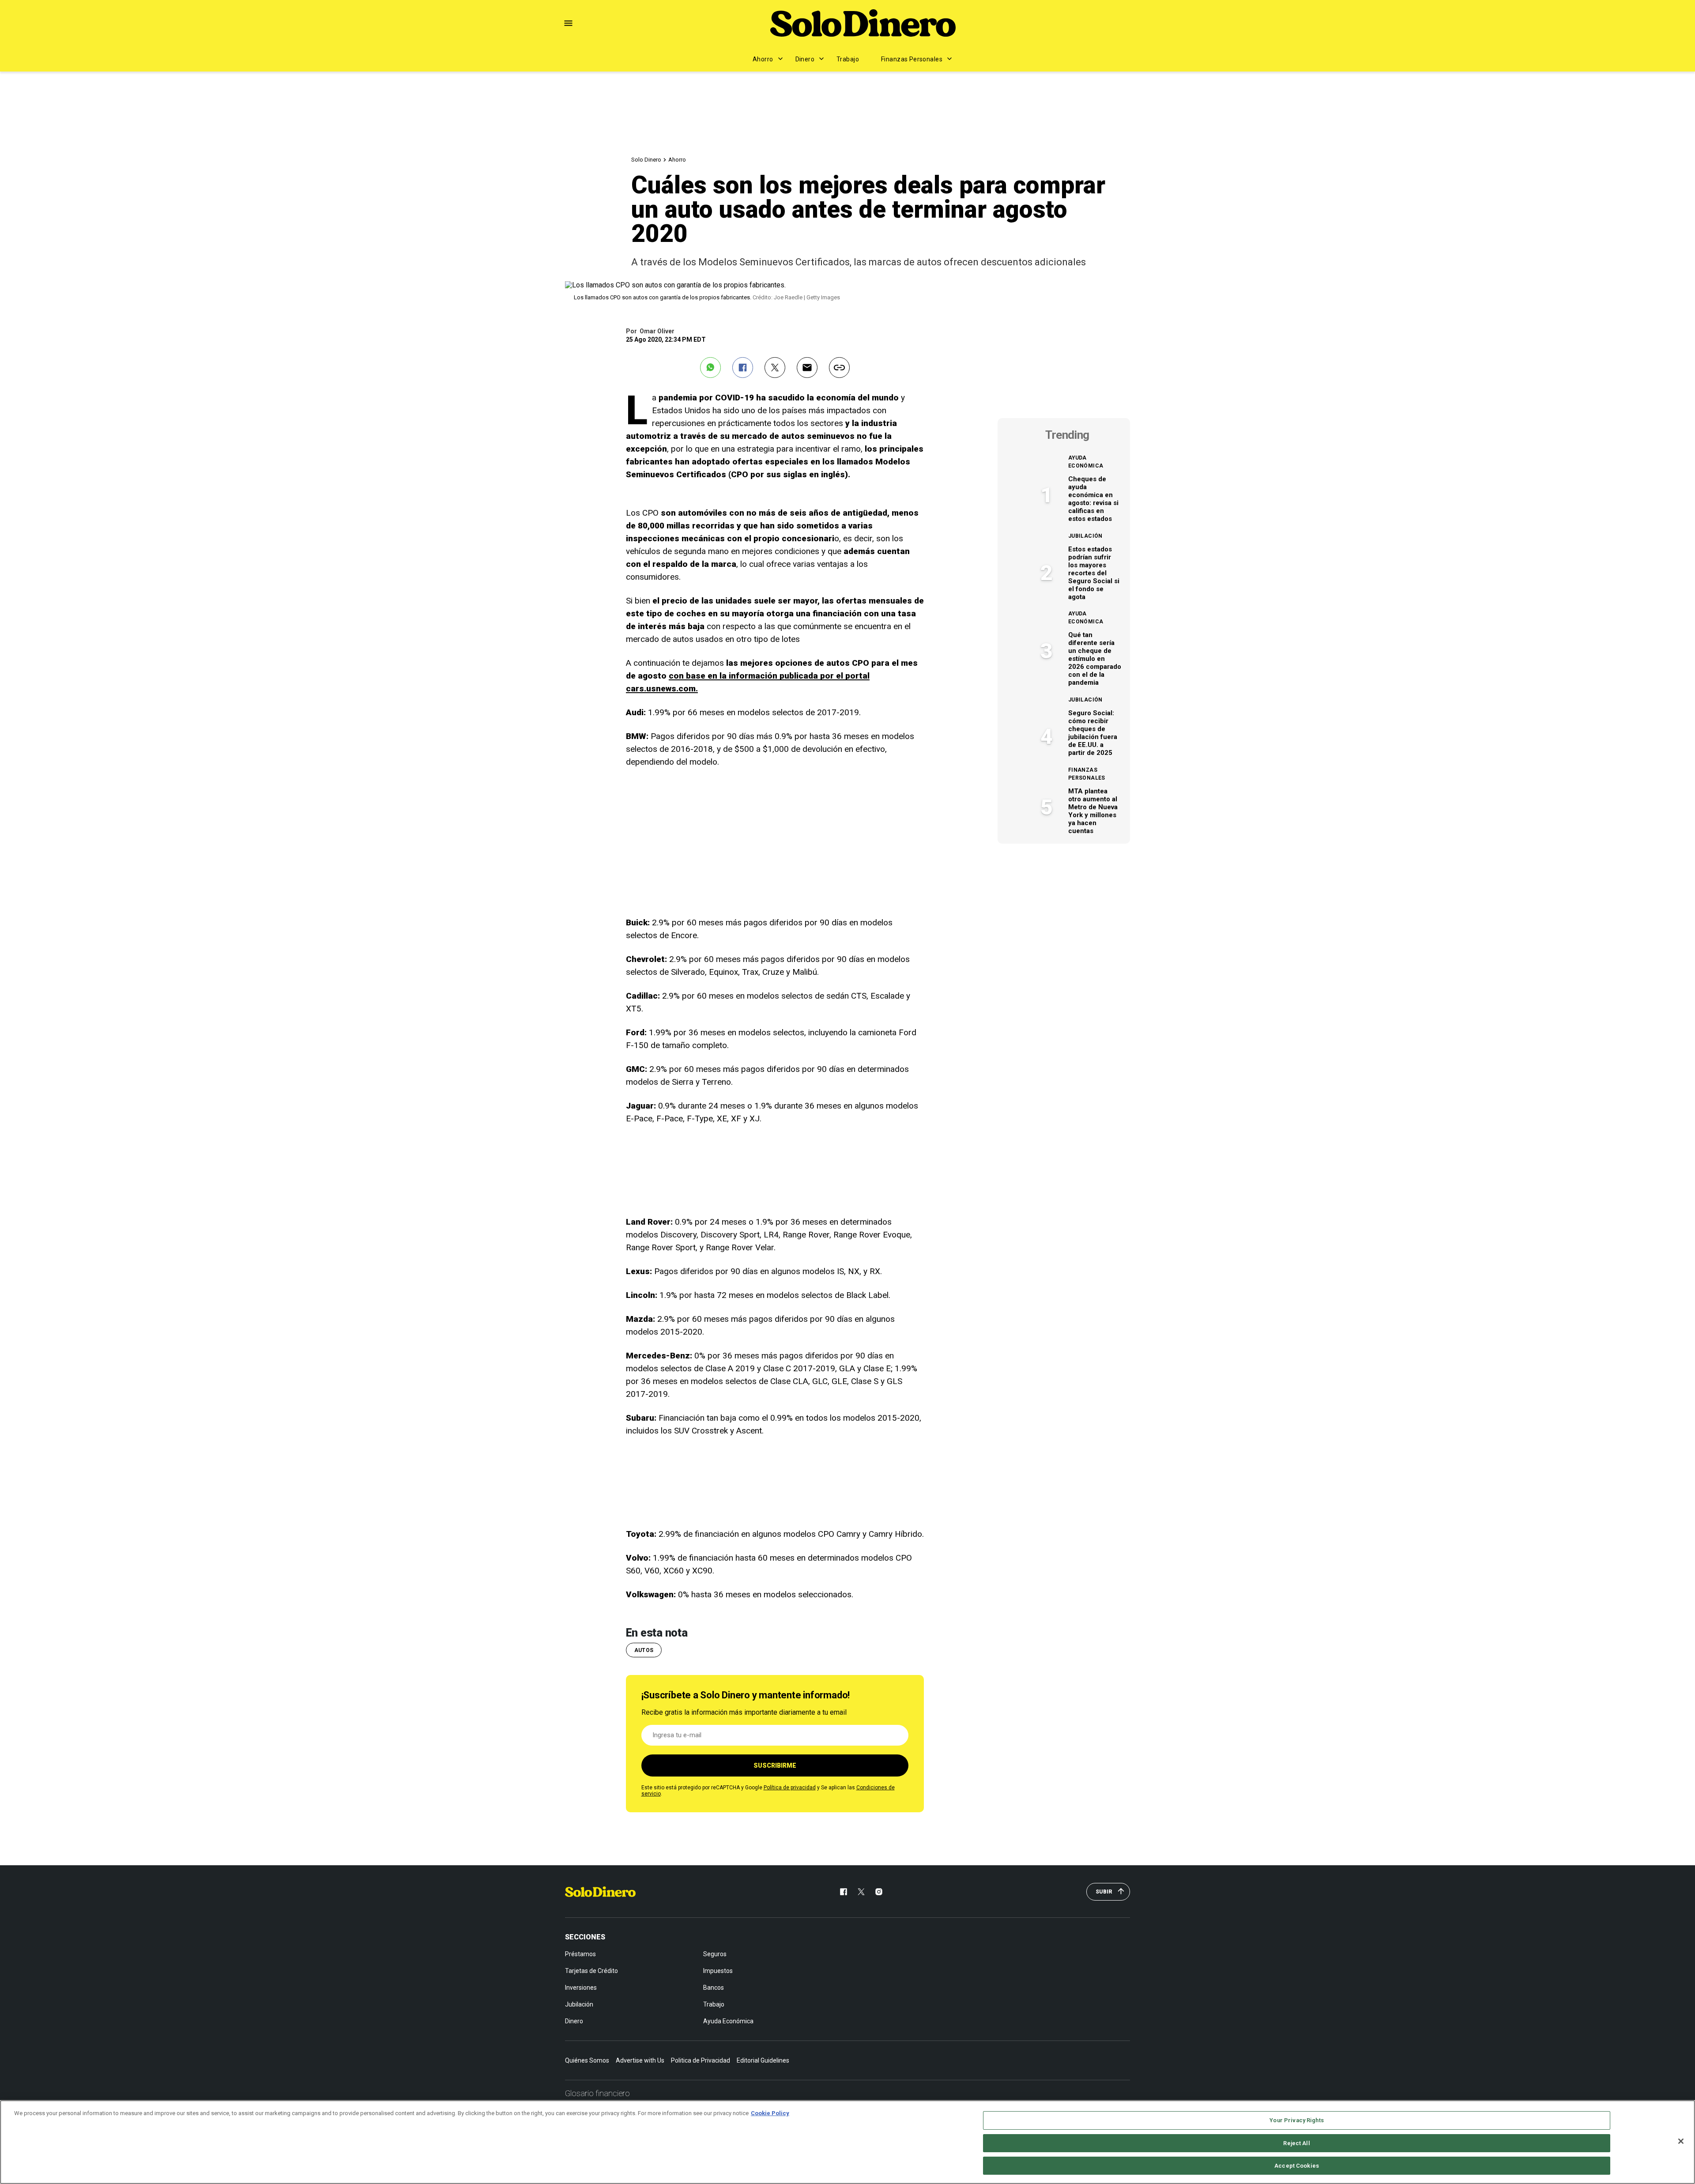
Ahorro (763, 59)
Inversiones (581, 1988)
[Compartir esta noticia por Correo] (807, 368)
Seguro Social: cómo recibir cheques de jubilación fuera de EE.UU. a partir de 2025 (1093, 733)
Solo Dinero (646, 160)
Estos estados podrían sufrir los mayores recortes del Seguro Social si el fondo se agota (1094, 573)
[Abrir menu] (568, 23)
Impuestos (718, 1971)
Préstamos (580, 1954)
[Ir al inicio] (600, 1892)
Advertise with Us (640, 2060)
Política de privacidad (790, 1788)
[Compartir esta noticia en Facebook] (743, 368)
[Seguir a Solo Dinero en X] (861, 1892)
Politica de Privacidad (701, 2060)
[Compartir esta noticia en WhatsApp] (710, 368)
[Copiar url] (839, 368)
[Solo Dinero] (863, 23)
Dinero (805, 59)
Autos (644, 1650)
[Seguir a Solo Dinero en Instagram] (879, 1892)
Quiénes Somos (587, 2060)
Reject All (1296, 2143)
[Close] (1681, 2141)
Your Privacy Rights (1296, 2120)
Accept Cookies (1297, 2166)
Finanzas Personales (912, 59)
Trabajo (848, 59)
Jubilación (1085, 536)
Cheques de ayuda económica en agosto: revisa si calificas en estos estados (1093, 499)
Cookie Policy (770, 2113)
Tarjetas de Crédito (591, 1971)
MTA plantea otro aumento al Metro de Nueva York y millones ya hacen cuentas (1093, 811)
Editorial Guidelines (763, 2060)
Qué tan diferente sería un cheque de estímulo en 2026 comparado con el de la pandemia (1095, 659)
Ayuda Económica (1086, 462)
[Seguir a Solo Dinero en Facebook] (844, 1892)
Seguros (715, 1954)
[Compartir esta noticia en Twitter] (775, 368)
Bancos (714, 1988)
